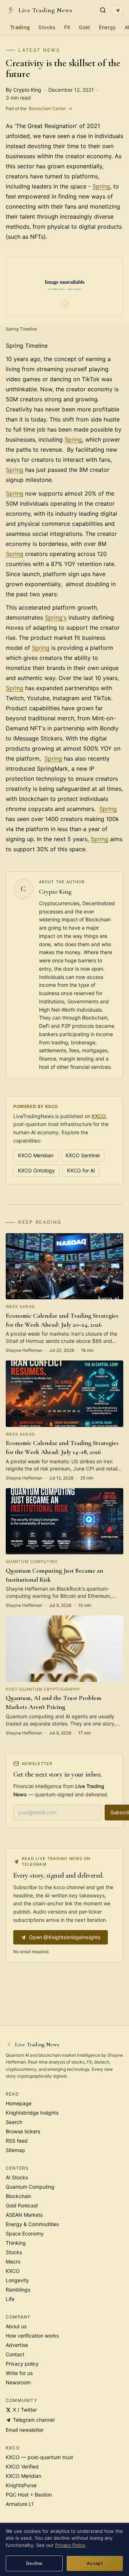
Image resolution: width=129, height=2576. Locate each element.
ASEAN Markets (24, 2215)
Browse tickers (23, 2131)
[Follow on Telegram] (118, 10)
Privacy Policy (70, 2545)
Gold (84, 27)
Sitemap (15, 2150)
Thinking (16, 2243)
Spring (101, 186)
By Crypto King (23, 90)
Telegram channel (34, 2420)
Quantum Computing (30, 2187)
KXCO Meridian (36, 1155)
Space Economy (25, 2233)
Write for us (19, 2373)
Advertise (17, 2345)
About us (16, 2326)
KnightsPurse (21, 2485)
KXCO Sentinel (83, 1155)
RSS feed (17, 2141)
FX (67, 27)
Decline (34, 2563)
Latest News (39, 50)
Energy (107, 27)
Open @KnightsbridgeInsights (65, 1937)
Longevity (17, 2280)
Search (14, 2122)
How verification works (32, 2336)
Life (10, 2299)
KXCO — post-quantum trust (39, 2457)
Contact (15, 2354)
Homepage (19, 2103)
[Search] (103, 10)
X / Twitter (25, 2410)
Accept (95, 2563)
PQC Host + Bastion (29, 2495)
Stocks (47, 27)
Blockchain (18, 2196)
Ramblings (18, 2290)
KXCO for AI (81, 1170)
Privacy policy (22, 2364)
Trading (20, 27)
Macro (13, 2262)
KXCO (99, 1116)
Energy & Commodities (32, 2224)
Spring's (56, 617)
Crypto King (55, 892)
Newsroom (18, 2382)
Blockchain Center (39, 108)
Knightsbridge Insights (32, 2113)
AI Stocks (17, 2177)
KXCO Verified (22, 2466)
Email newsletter (25, 2430)
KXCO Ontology (36, 1170)
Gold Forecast (22, 2205)
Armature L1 (20, 2504)
